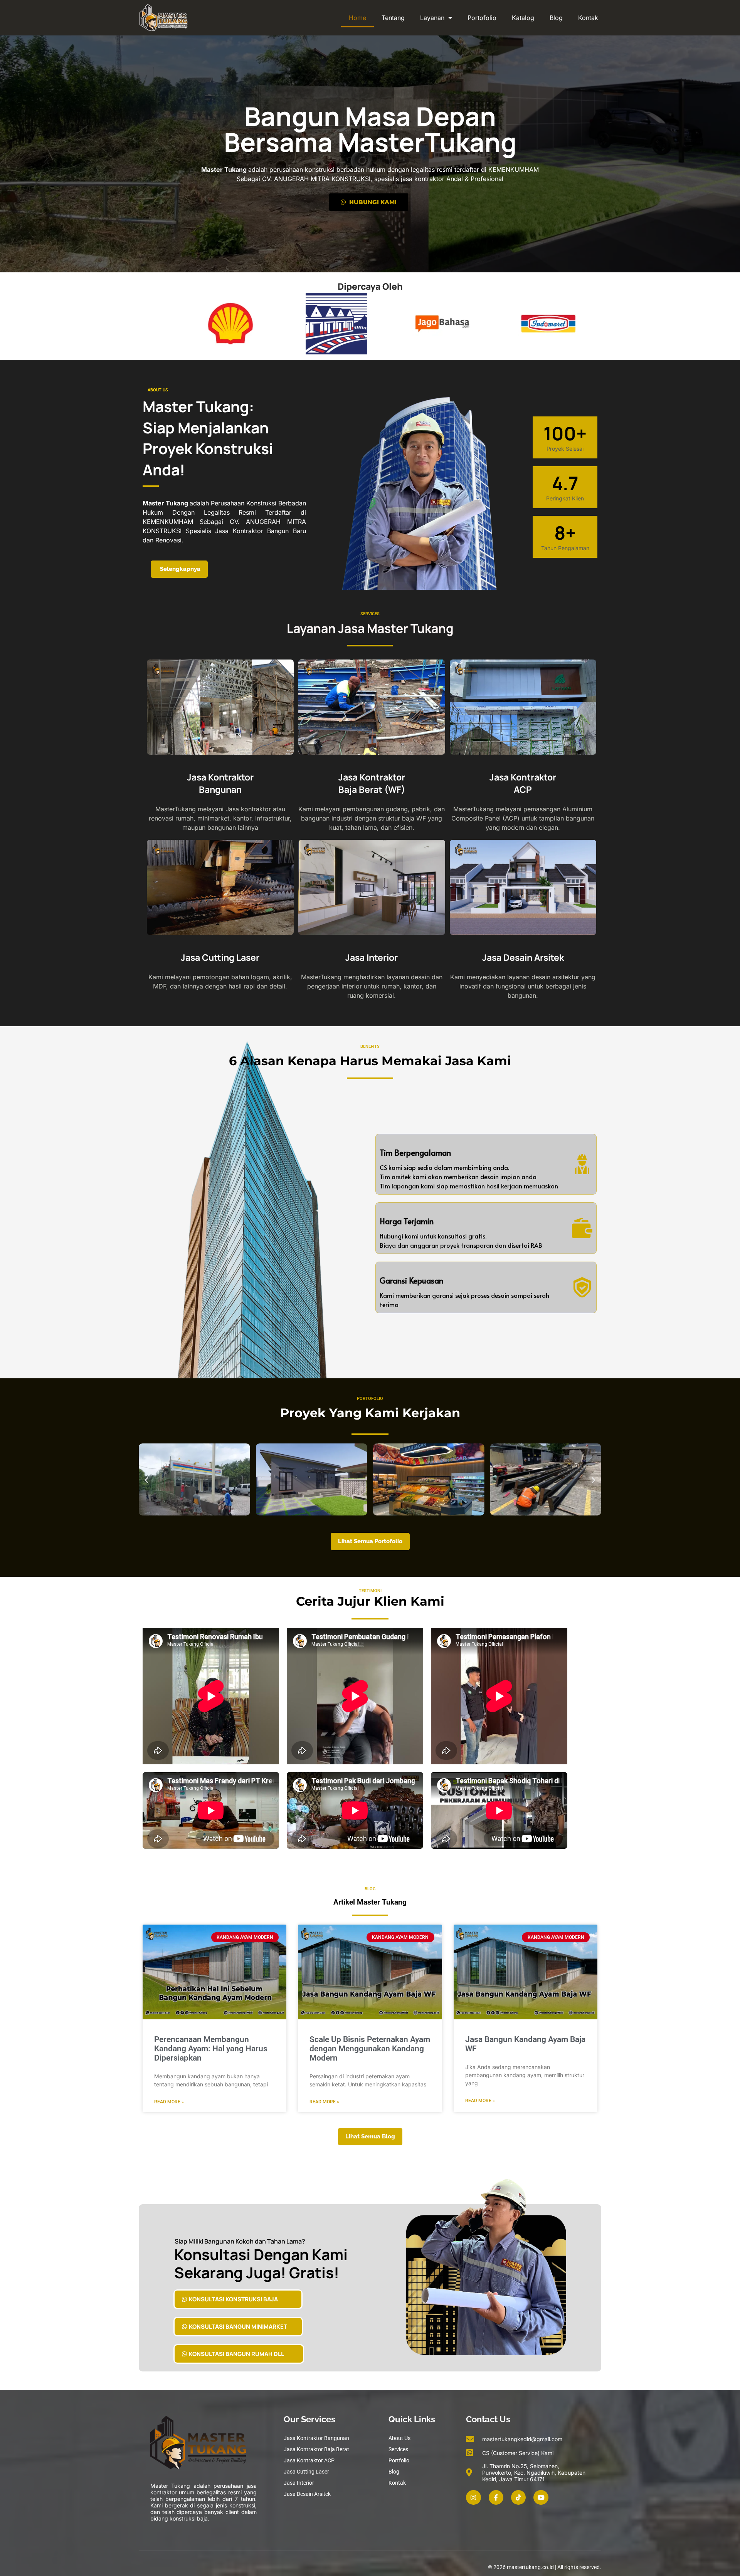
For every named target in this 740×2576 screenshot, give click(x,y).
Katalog (523, 18)
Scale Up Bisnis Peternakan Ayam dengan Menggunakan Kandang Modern (370, 2049)
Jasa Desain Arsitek (523, 957)
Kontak (588, 18)
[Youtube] (541, 2497)
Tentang (393, 18)
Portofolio (482, 18)
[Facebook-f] (496, 2497)
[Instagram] (473, 2497)
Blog (556, 18)
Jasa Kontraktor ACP (523, 783)
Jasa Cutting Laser (220, 957)
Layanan (432, 18)
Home (357, 18)
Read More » (169, 2102)
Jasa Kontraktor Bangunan (220, 783)
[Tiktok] (518, 2497)
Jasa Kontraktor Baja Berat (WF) (372, 783)
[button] (146, 1480)
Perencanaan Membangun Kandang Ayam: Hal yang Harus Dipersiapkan (211, 2049)
